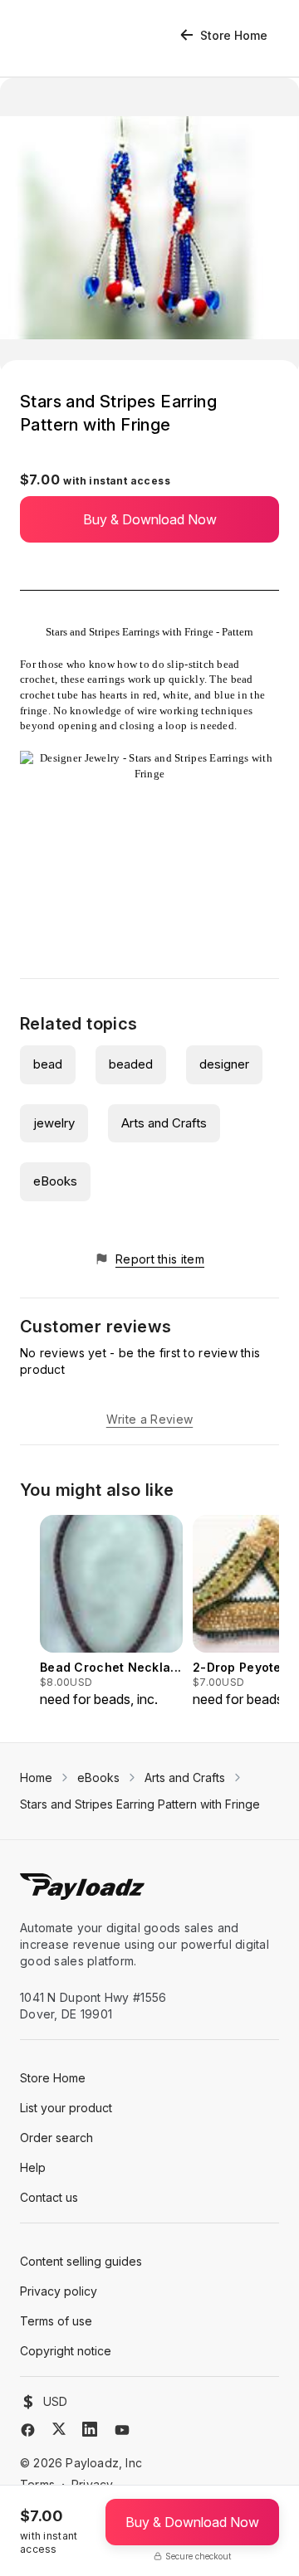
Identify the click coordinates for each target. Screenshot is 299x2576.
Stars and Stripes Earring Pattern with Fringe (140, 1804)
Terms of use (56, 2321)
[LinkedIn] (90, 2429)
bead (48, 1064)
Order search (56, 2138)
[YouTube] (122, 2430)
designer (224, 1064)
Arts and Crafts (164, 1123)
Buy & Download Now (150, 519)
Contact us (49, 2197)
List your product (66, 2108)
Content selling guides (81, 2261)
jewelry (54, 1123)
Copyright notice (66, 2351)
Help (33, 2167)
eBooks (55, 1181)
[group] (111, 1612)
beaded (131, 1064)
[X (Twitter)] (59, 2429)
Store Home (234, 35)
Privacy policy (59, 2291)
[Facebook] (28, 2430)
